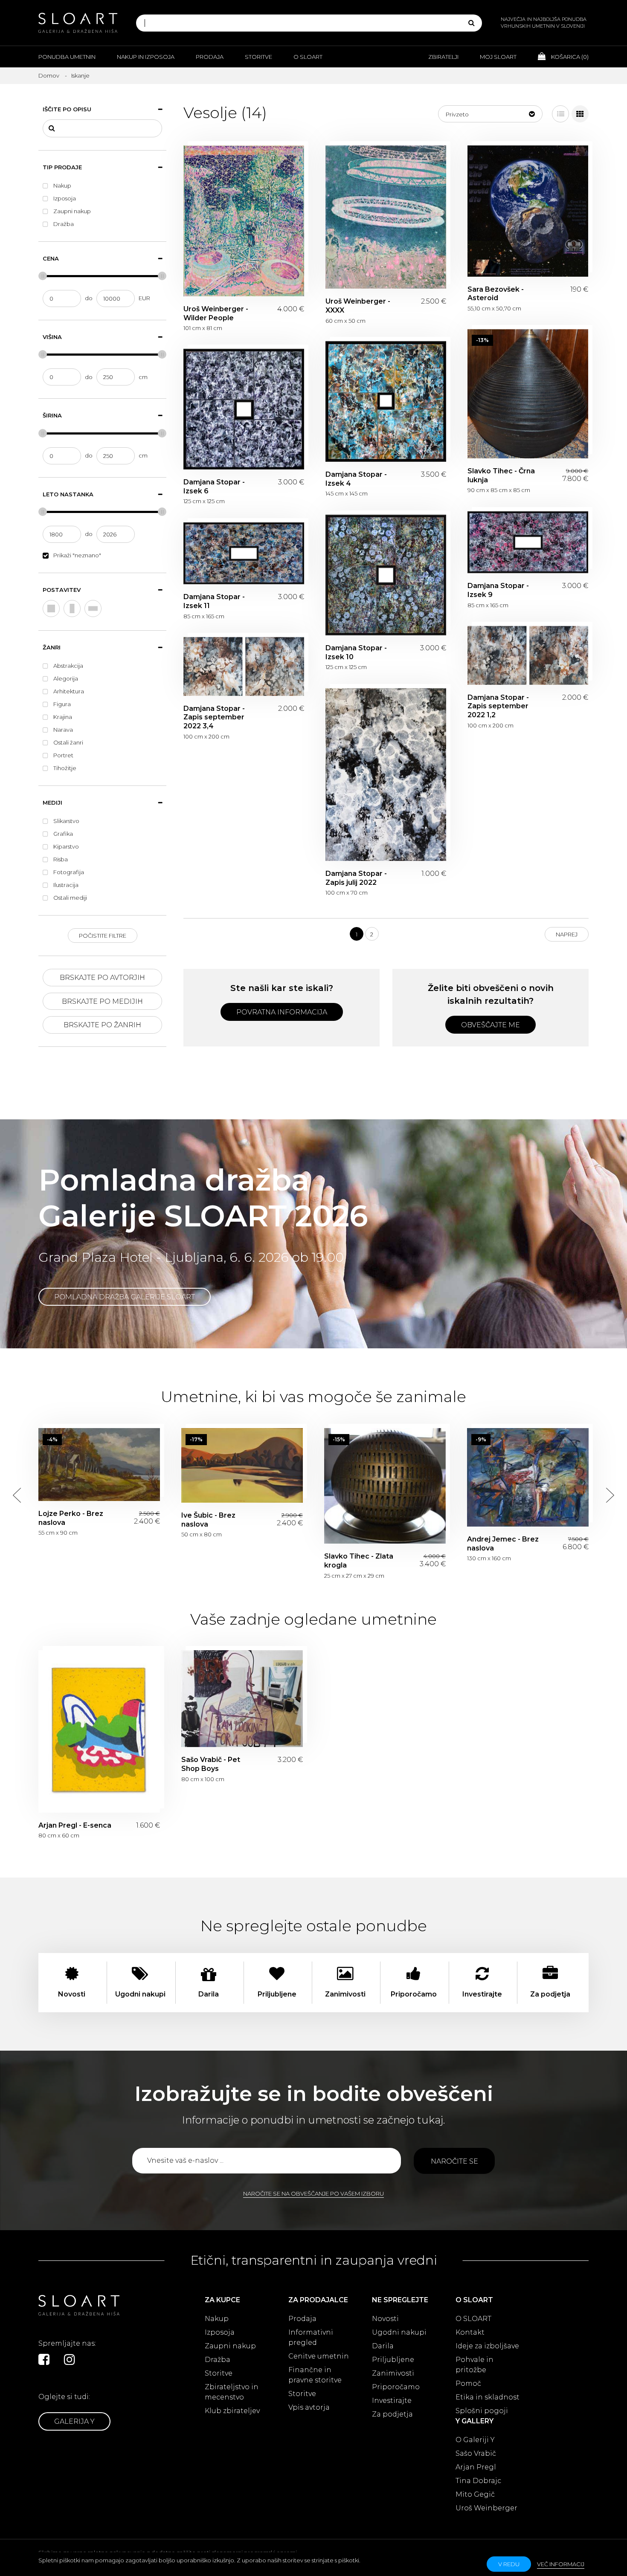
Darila (383, 2346)
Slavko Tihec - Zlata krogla (385, 1486)
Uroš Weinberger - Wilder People (244, 221)
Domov (49, 75)
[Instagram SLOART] (70, 2359)
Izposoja (220, 2332)
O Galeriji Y (475, 2440)
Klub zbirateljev (232, 2411)
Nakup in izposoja (146, 57)
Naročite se (454, 2161)
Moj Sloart (498, 57)
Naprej (567, 934)
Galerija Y (74, 2421)
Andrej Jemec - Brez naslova (528, 1477)
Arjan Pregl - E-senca (99, 1731)
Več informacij (561, 2564)
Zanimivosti (393, 2373)
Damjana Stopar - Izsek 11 (244, 553)
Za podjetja (392, 2414)
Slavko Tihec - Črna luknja (528, 394)
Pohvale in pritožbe (475, 2365)
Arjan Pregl (476, 2467)
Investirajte (392, 2401)
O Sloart (308, 57)
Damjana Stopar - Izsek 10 (386, 575)
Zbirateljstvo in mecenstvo (232, 2392)
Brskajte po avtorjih (102, 978)
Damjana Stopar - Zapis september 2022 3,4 (244, 666)
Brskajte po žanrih (102, 1025)
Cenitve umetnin (319, 2356)
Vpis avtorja (309, 2407)
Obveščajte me (491, 1025)
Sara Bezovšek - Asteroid (528, 211)
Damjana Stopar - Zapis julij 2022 (386, 775)
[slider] (43, 276)
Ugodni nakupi (399, 2332)
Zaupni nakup (230, 2346)
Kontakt (470, 2332)
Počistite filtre (103, 936)
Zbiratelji (443, 57)
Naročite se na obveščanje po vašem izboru (313, 2194)
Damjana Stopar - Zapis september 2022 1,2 (528, 655)
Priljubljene (393, 2360)
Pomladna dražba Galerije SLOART (125, 1297)
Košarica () (569, 57)
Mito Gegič (475, 2494)
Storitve (258, 57)
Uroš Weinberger (486, 2508)
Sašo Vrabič (476, 2453)
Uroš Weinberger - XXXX (386, 217)
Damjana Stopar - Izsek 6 (244, 409)
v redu (509, 2564)
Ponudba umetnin (67, 57)
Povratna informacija (282, 1012)
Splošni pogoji (482, 2411)
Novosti (385, 2319)
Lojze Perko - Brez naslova (99, 1465)
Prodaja (210, 57)
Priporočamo (396, 2387)
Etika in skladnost (488, 2397)
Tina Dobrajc (478, 2481)
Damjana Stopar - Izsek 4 (386, 401)
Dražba (218, 2360)
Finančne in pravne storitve (315, 2375)
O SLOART (473, 2319)
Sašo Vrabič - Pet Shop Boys (242, 1699)
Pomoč (468, 2383)
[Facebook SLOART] (44, 2359)
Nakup (217, 2319)
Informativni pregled (311, 2337)
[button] (490, 114)
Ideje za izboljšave (487, 2346)
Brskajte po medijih (102, 1001)
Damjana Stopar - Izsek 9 (528, 542)
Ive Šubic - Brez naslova (242, 1465)
